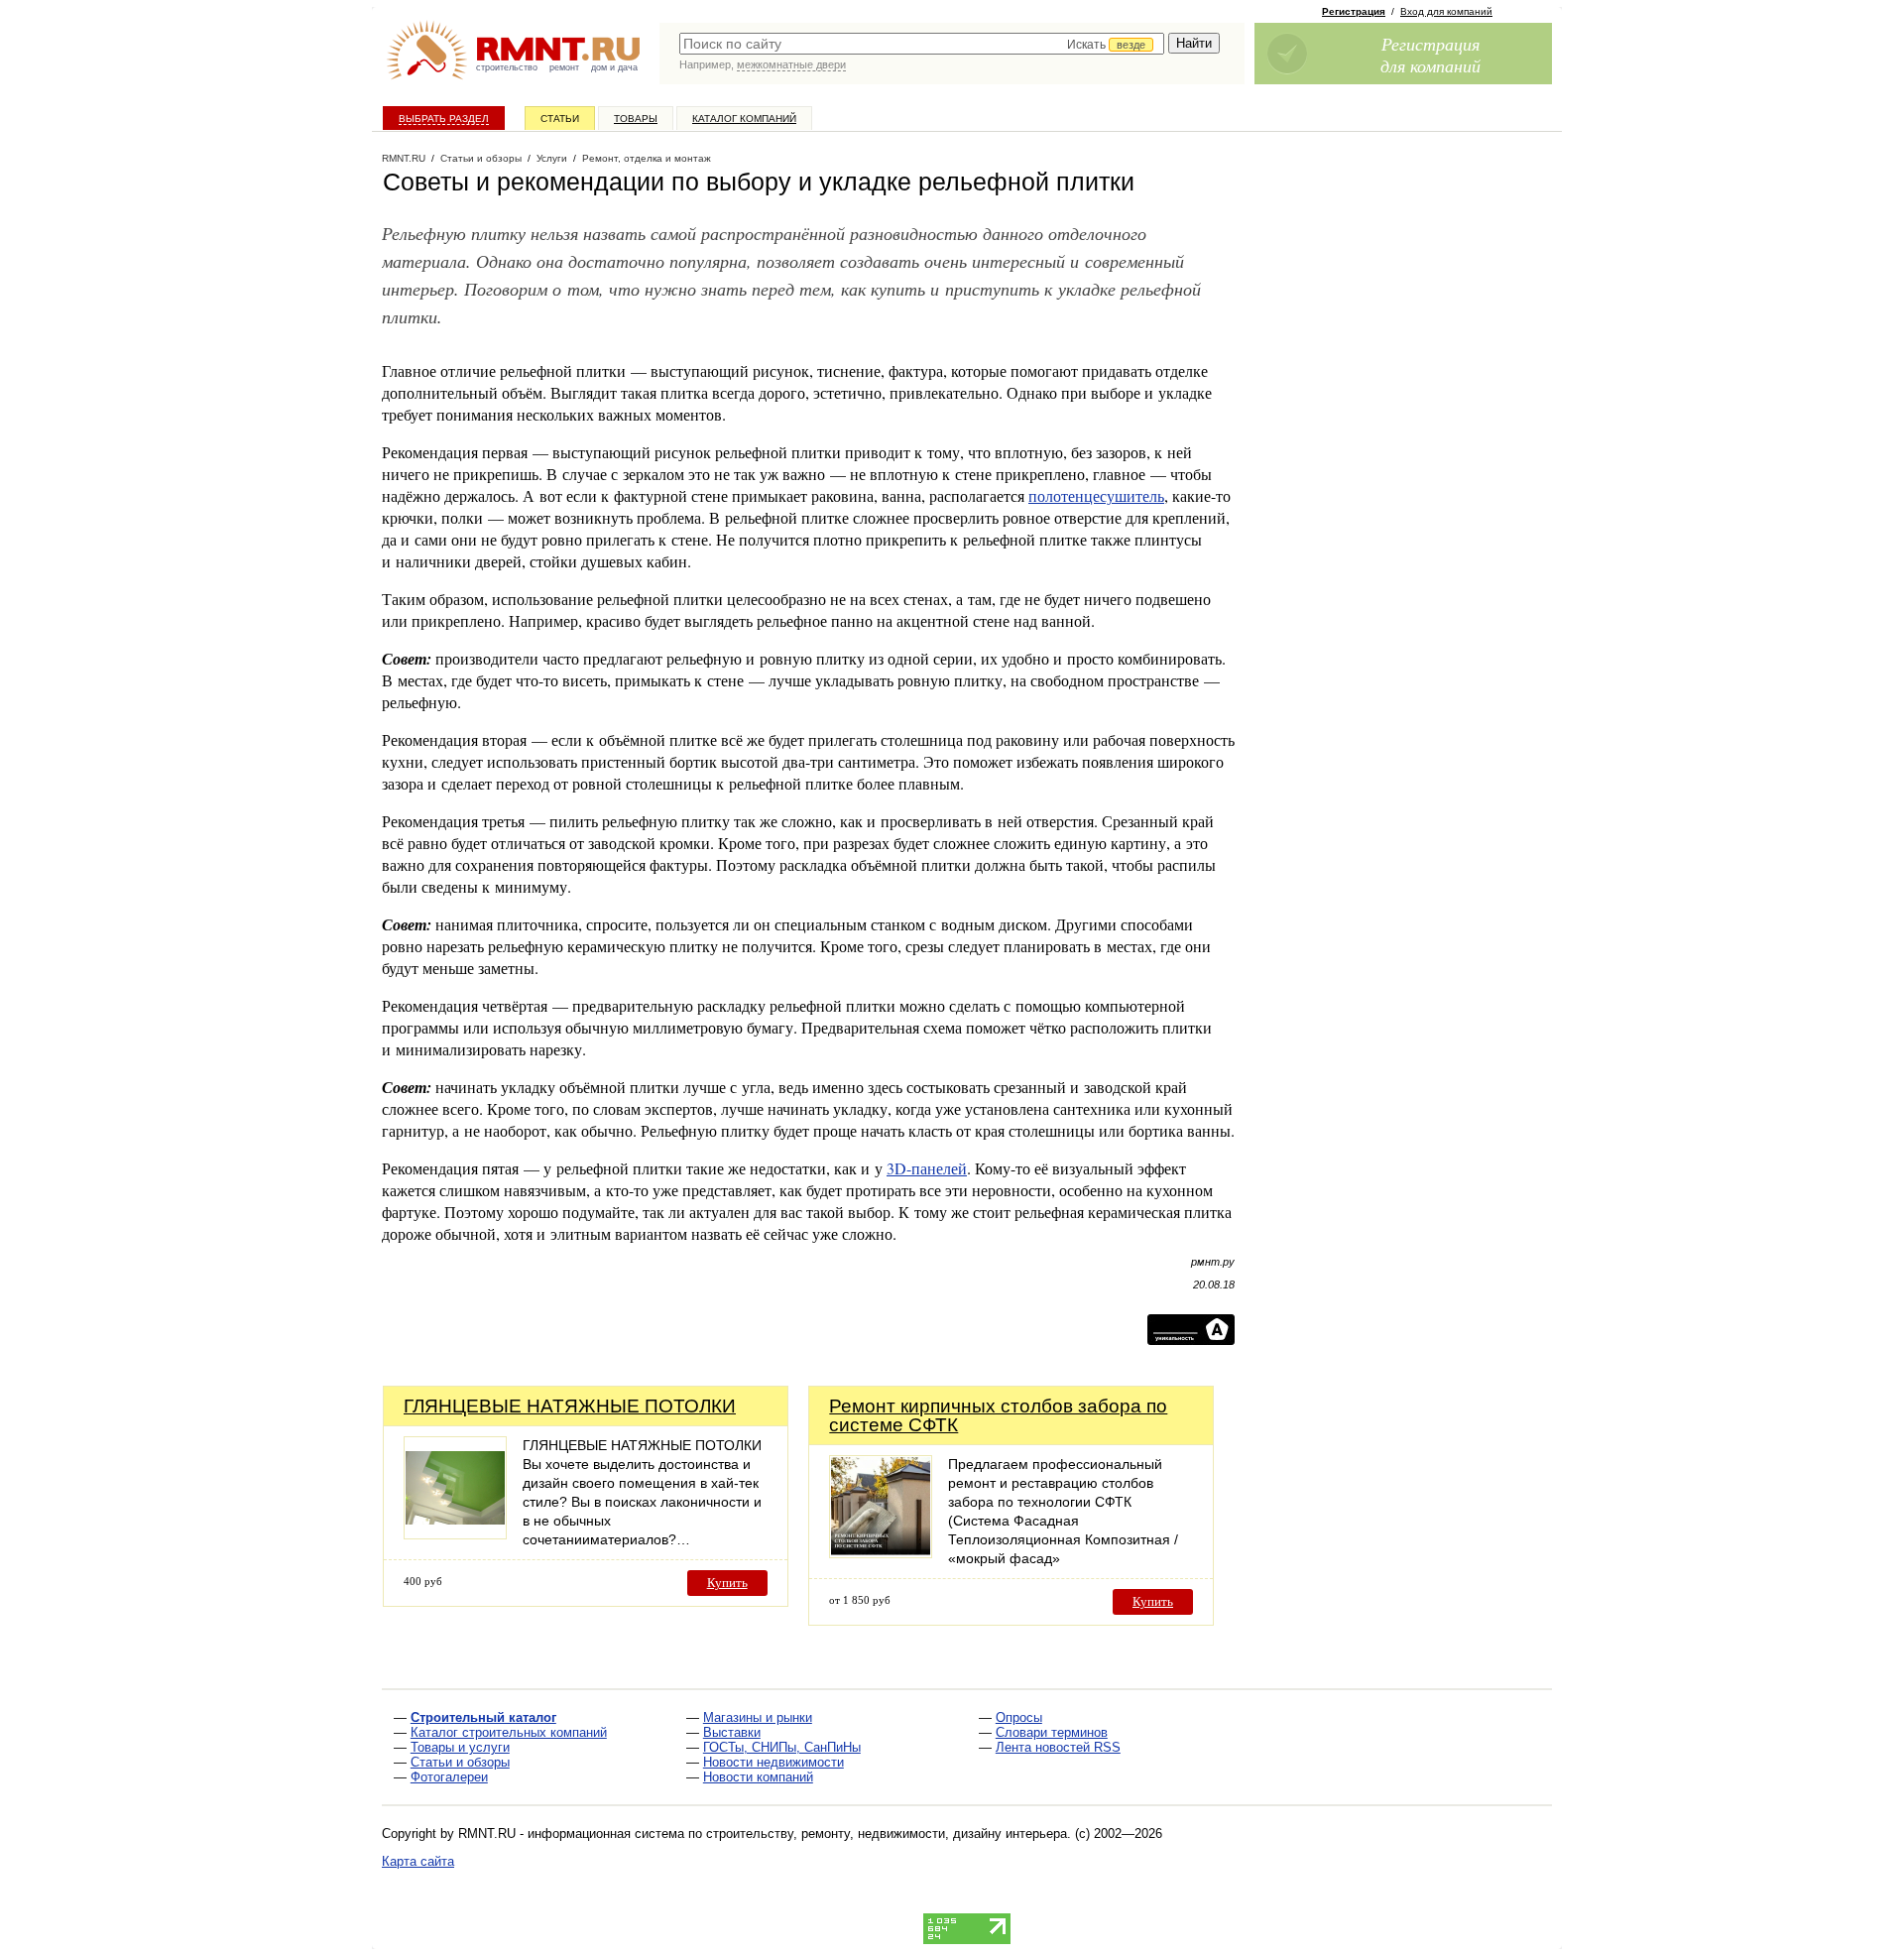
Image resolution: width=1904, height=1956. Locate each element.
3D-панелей (927, 1168)
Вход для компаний (1446, 11)
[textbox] (922, 44)
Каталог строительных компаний (509, 1732)
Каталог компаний (744, 119)
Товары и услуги (460, 1747)
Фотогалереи (449, 1777)
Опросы (1019, 1717)
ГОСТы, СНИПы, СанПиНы (782, 1747)
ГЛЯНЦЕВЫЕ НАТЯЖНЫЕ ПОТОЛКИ (570, 1406)
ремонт (564, 67)
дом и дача (614, 67)
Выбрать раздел (444, 119)
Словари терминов (1052, 1732)
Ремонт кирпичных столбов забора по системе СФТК (998, 1415)
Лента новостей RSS (1058, 1747)
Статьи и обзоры (460, 1762)
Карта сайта (418, 1861)
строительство (507, 67)
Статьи (560, 119)
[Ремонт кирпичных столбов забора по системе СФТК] (881, 1553)
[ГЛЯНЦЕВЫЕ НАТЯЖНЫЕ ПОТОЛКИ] (455, 1534)
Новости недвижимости (773, 1762)
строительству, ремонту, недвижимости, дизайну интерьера (887, 1834)
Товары (636, 119)
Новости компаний (758, 1777)
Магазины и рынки (758, 1717)
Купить (727, 1583)
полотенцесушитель (1096, 495)
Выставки (732, 1732)
